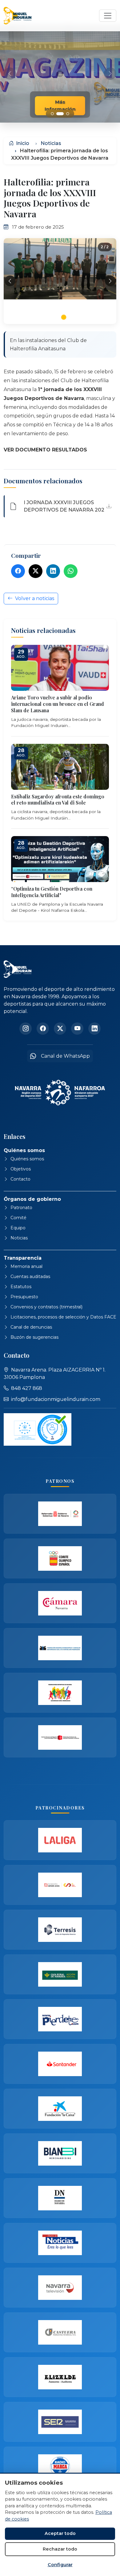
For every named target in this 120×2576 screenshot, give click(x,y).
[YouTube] (77, 1029)
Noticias (51, 143)
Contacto (20, 1179)
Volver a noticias (35, 598)
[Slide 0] (52, 114)
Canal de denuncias (31, 1327)
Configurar (60, 2565)
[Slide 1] (58, 114)
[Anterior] (10, 74)
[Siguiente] (110, 74)
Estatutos (21, 1287)
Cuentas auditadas (30, 1277)
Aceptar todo (60, 2533)
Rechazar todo (60, 2549)
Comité (18, 1218)
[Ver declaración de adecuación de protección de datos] (38, 1429)
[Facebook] (18, 571)
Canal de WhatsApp (65, 1056)
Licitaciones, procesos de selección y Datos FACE (63, 1317)
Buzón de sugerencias (34, 1337)
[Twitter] (36, 571)
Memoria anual (26, 1266)
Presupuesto (24, 1297)
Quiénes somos (27, 1159)
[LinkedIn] (53, 571)
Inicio (22, 143)
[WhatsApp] (71, 571)
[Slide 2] (66, 114)
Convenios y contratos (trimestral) (46, 1307)
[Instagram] (26, 1029)
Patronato (21, 1208)
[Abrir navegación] (108, 16)
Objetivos (21, 1169)
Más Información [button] (60, 105)
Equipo (18, 1228)
